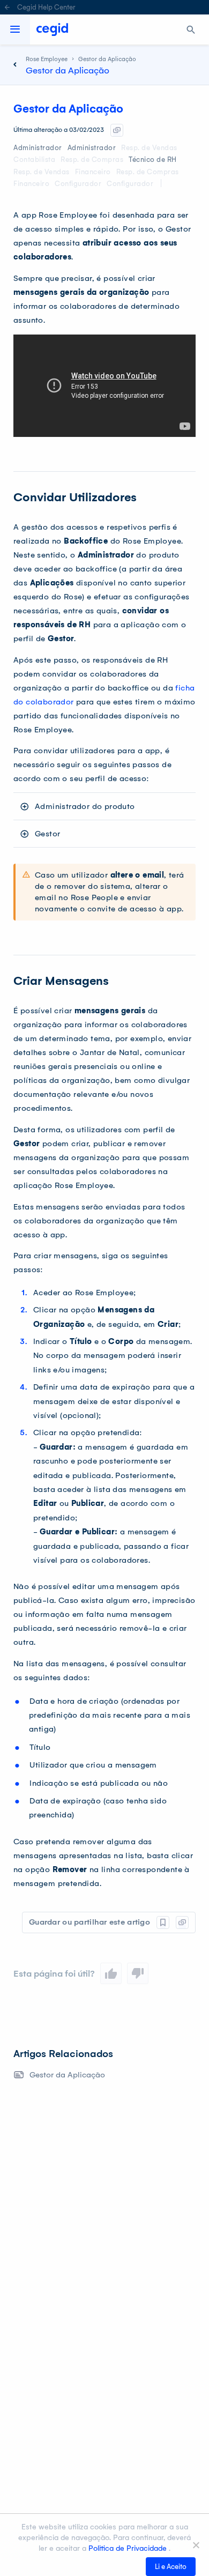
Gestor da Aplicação (67, 2075)
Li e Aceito (171, 2567)
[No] (196, 2545)
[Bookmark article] (163, 1922)
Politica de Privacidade (129, 2548)
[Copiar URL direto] (117, 130)
